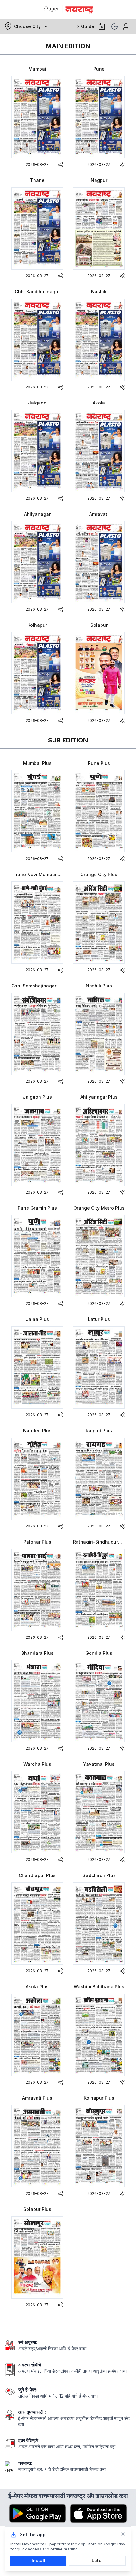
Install (38, 2560)
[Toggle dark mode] (114, 26)
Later (97, 2560)
